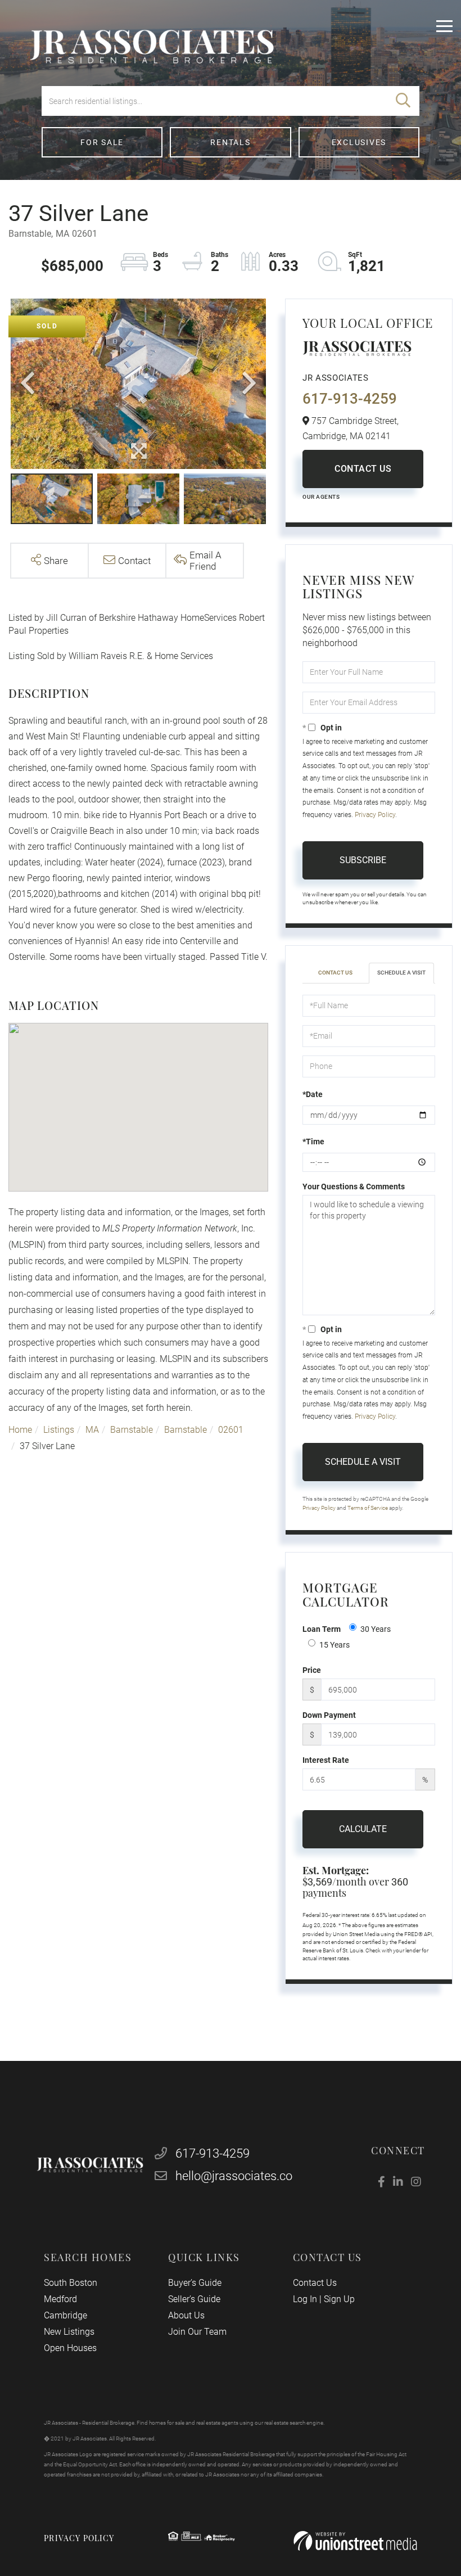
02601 (231, 1430)
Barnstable (132, 1430)
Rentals (230, 142)
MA (92, 1430)
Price (312, 1670)
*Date (313, 1094)
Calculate (363, 1829)
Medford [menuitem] (60, 2299)
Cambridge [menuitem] (65, 2315)
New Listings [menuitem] (69, 2332)
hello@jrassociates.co (234, 2176)
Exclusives (359, 142)
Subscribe (363, 860)
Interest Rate (326, 1760)
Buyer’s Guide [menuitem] (195, 2283)
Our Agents (321, 497)
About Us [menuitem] (186, 2315)
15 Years (335, 1645)
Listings (59, 1430)
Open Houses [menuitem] (70, 2348)
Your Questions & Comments (354, 1187)
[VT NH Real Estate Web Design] (355, 2541)
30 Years (376, 1629)
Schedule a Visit (401, 973)
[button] (403, 101)
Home (20, 1430)
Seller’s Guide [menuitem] (194, 2299)
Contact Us (363, 469)
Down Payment (329, 1715)
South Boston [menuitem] (71, 2283)
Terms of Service (368, 1508)
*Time (313, 1142)
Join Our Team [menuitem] (197, 2332)
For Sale (102, 142)
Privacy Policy (375, 815)
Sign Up (339, 2299)
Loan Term (322, 1629)
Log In (305, 2299)
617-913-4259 (350, 399)
